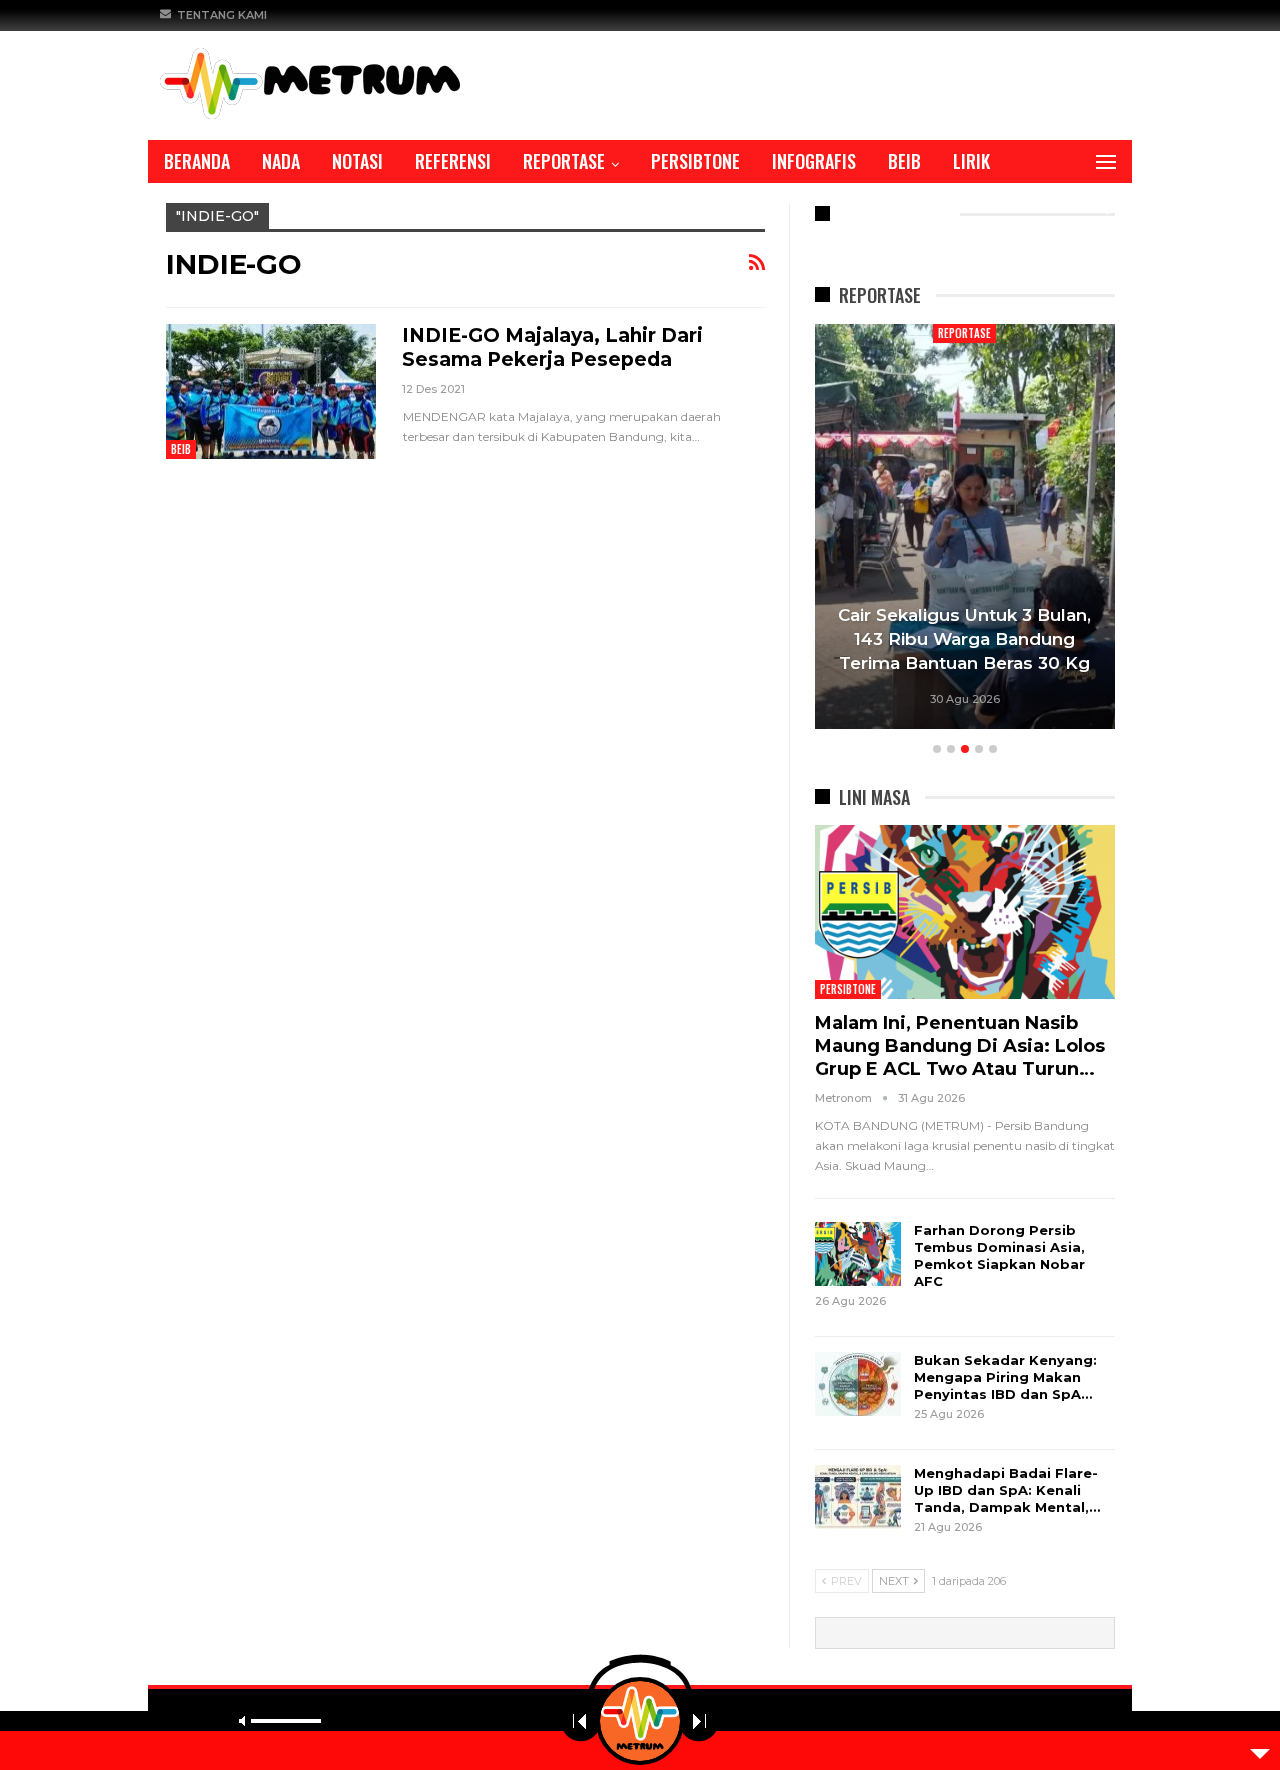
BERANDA (197, 161)
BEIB (904, 161)
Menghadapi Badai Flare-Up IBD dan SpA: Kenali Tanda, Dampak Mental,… (1007, 1490)
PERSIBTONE (695, 161)
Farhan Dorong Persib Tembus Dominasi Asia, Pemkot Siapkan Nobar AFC (999, 1255)
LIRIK (971, 161)
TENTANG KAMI (222, 15)
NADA (281, 161)
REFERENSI (453, 161)
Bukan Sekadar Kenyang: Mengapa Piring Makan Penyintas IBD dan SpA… (1005, 1377)
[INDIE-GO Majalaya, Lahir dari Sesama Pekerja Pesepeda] (271, 391)
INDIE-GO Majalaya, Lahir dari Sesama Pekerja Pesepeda (552, 347)
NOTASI (357, 161)
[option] (965, 529)
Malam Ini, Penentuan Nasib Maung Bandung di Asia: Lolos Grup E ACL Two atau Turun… (960, 1046)
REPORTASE (564, 161)
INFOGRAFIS (814, 161)
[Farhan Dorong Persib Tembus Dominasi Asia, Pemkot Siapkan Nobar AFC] (858, 1254)
